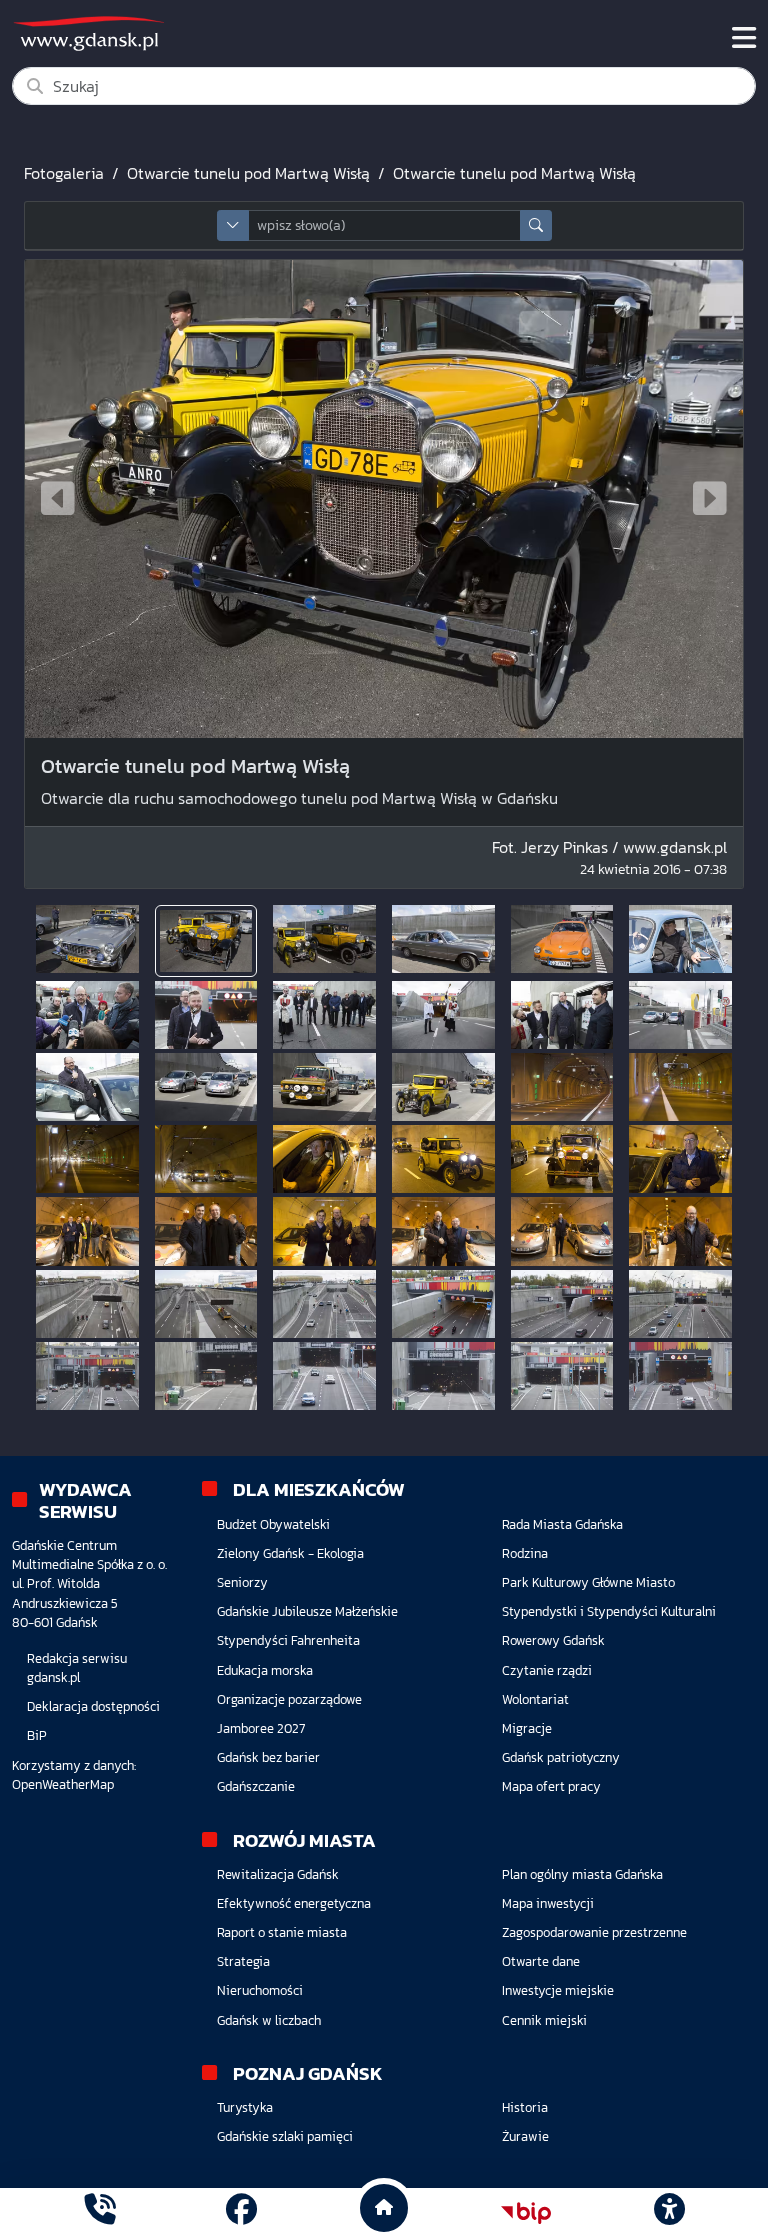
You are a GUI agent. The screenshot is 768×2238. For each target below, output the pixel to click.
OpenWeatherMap (63, 1784)
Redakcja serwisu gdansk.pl (77, 1668)
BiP (37, 1735)
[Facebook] (241, 2212)
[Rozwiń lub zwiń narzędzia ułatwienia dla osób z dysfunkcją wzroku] (669, 2213)
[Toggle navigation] (744, 38)
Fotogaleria (64, 173)
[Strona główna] (99, 2212)
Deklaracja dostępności (93, 1706)
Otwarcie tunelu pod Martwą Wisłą (248, 173)
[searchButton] (536, 225)
